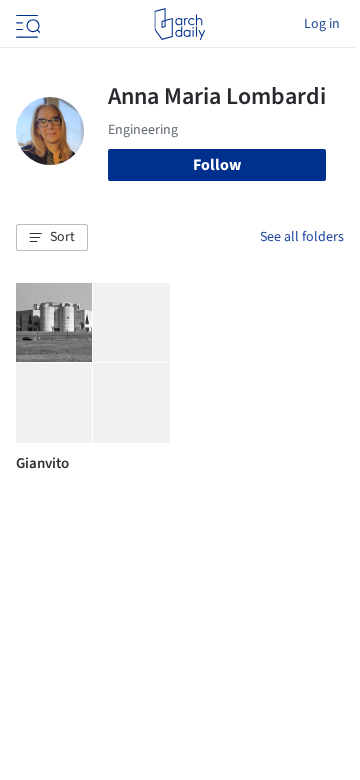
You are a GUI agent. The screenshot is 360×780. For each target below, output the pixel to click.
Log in (322, 24)
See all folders (302, 237)
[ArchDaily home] (179, 24)
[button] (52, 238)
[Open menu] (26, 24)
